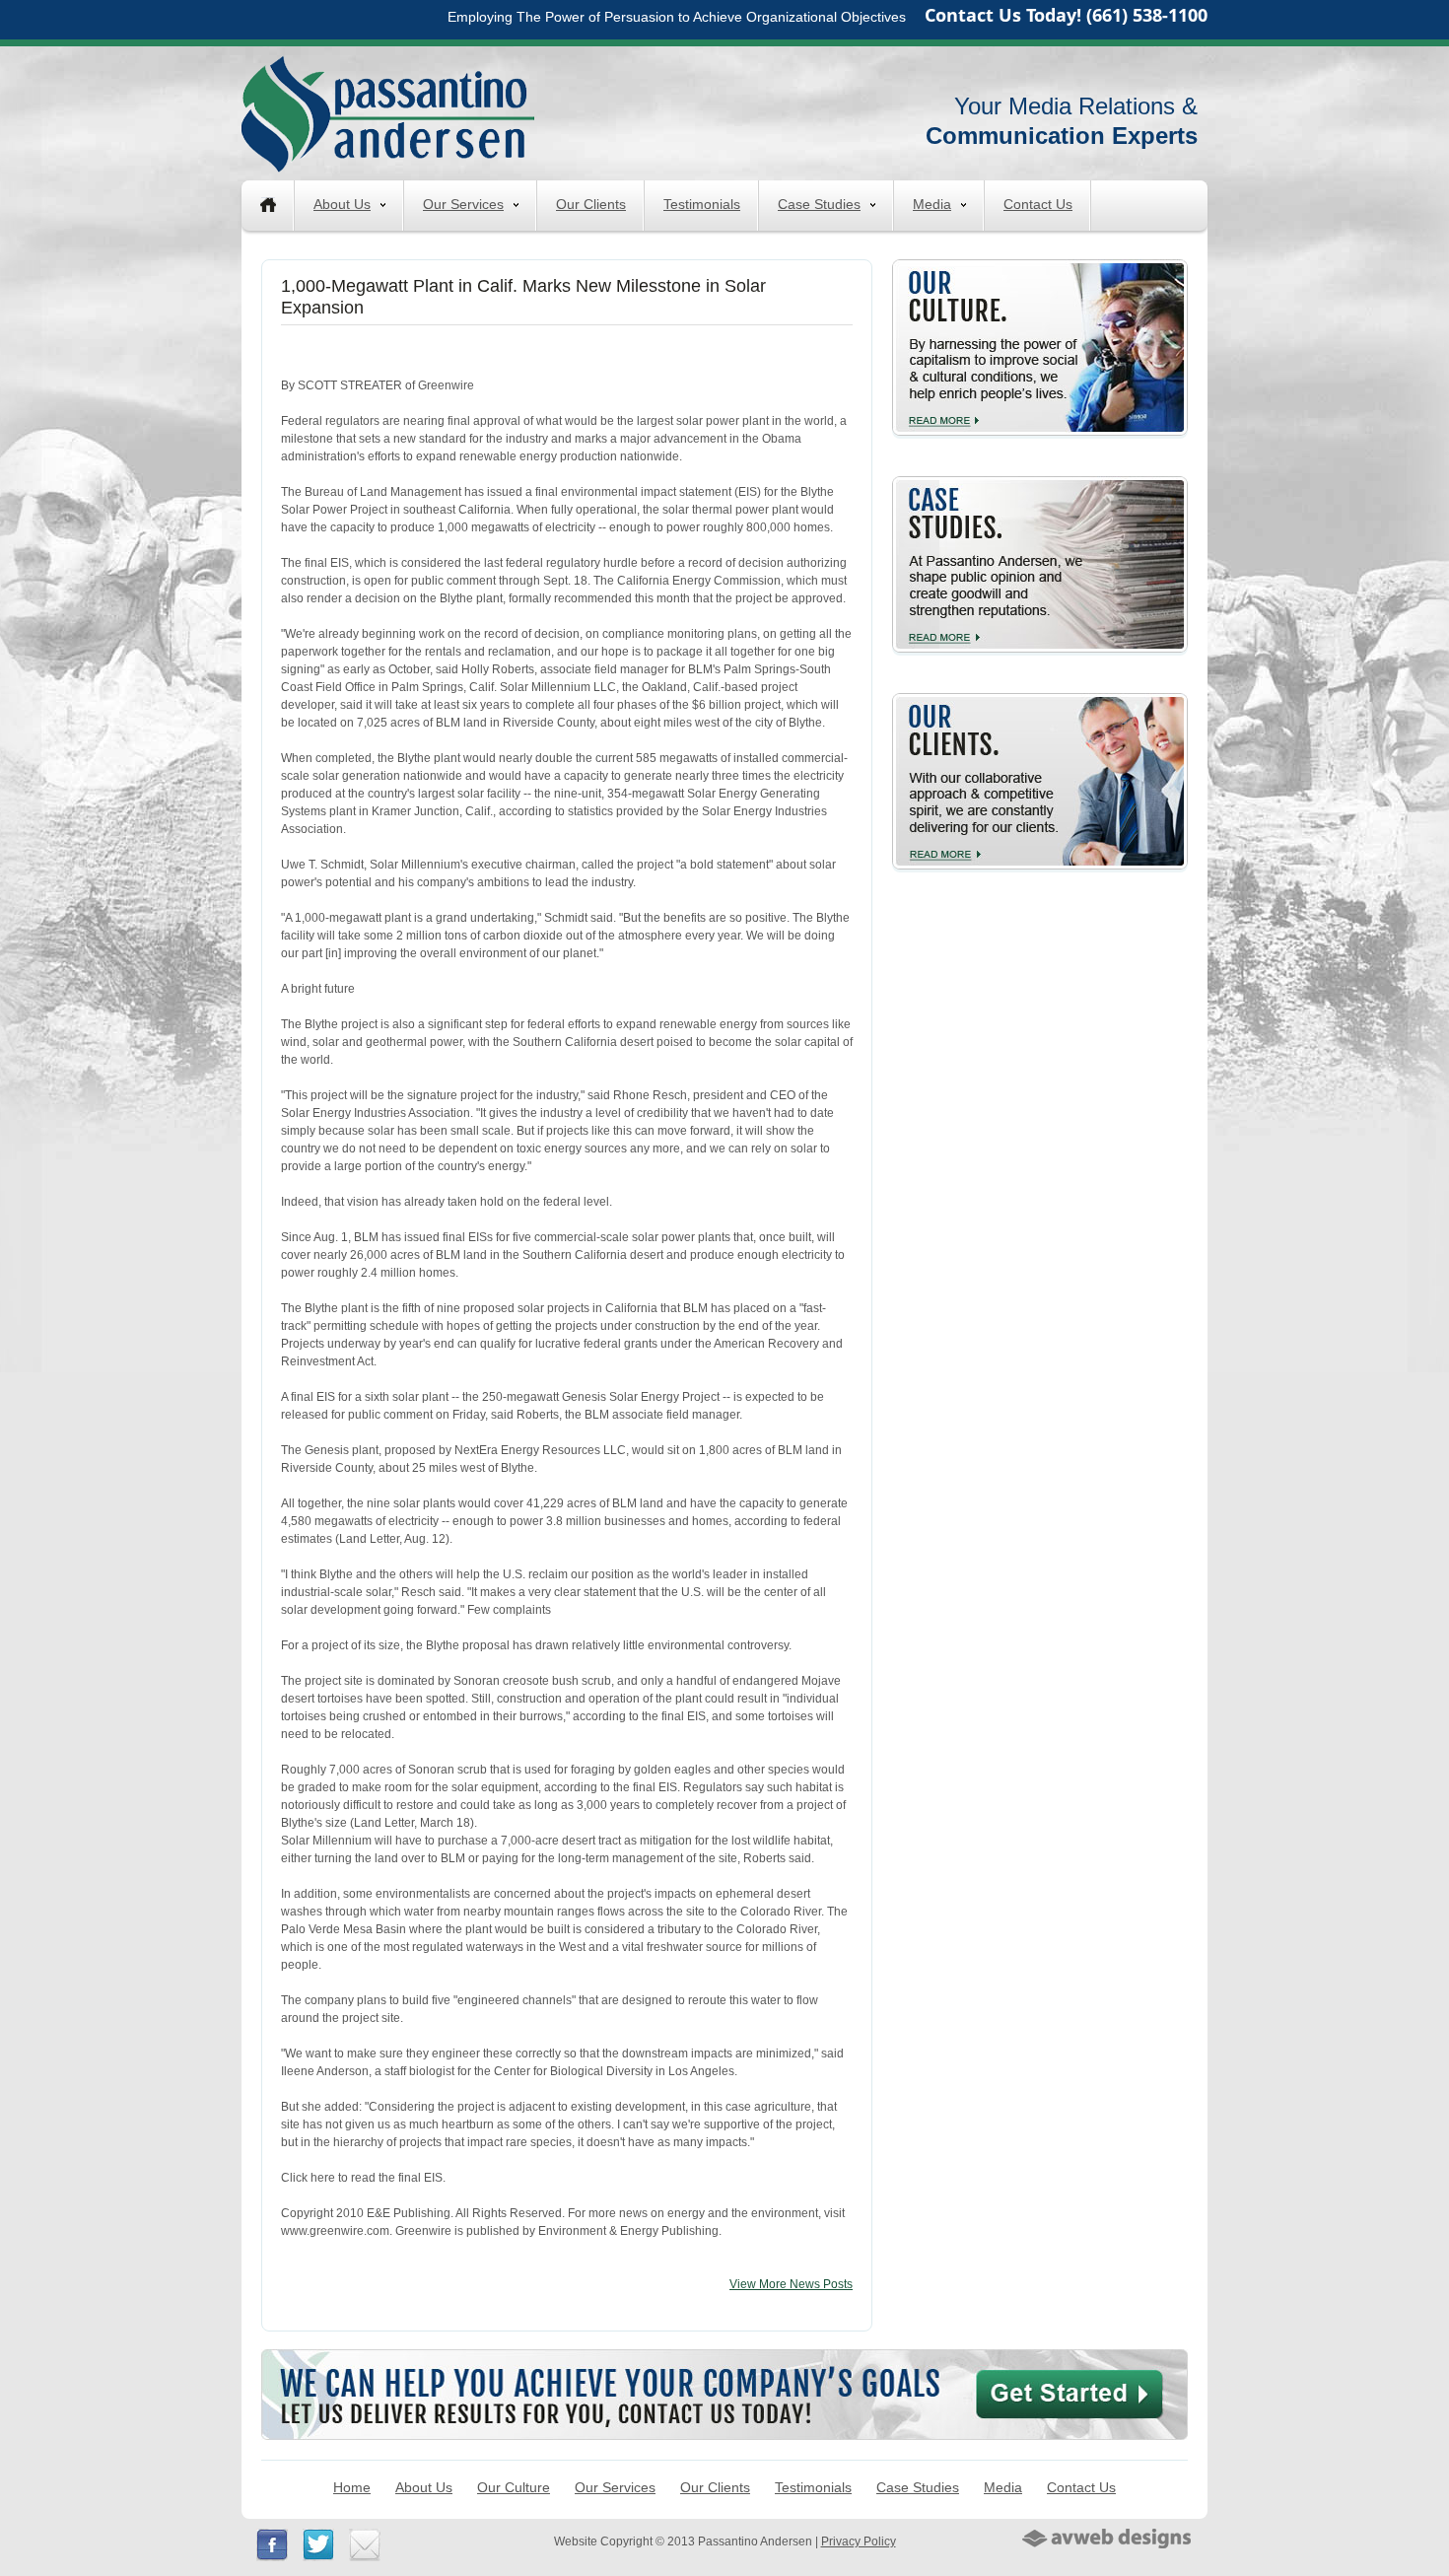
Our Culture (514, 2487)
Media (932, 204)
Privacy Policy (859, 2541)
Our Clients (591, 204)
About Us (342, 204)
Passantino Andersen (388, 113)
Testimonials (702, 204)
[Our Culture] (1040, 267)
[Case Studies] (1040, 484)
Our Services (463, 204)
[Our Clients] (1040, 701)
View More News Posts (791, 2284)
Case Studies (819, 204)
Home (352, 2487)
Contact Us (1038, 204)
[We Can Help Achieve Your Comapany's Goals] (724, 2358)
